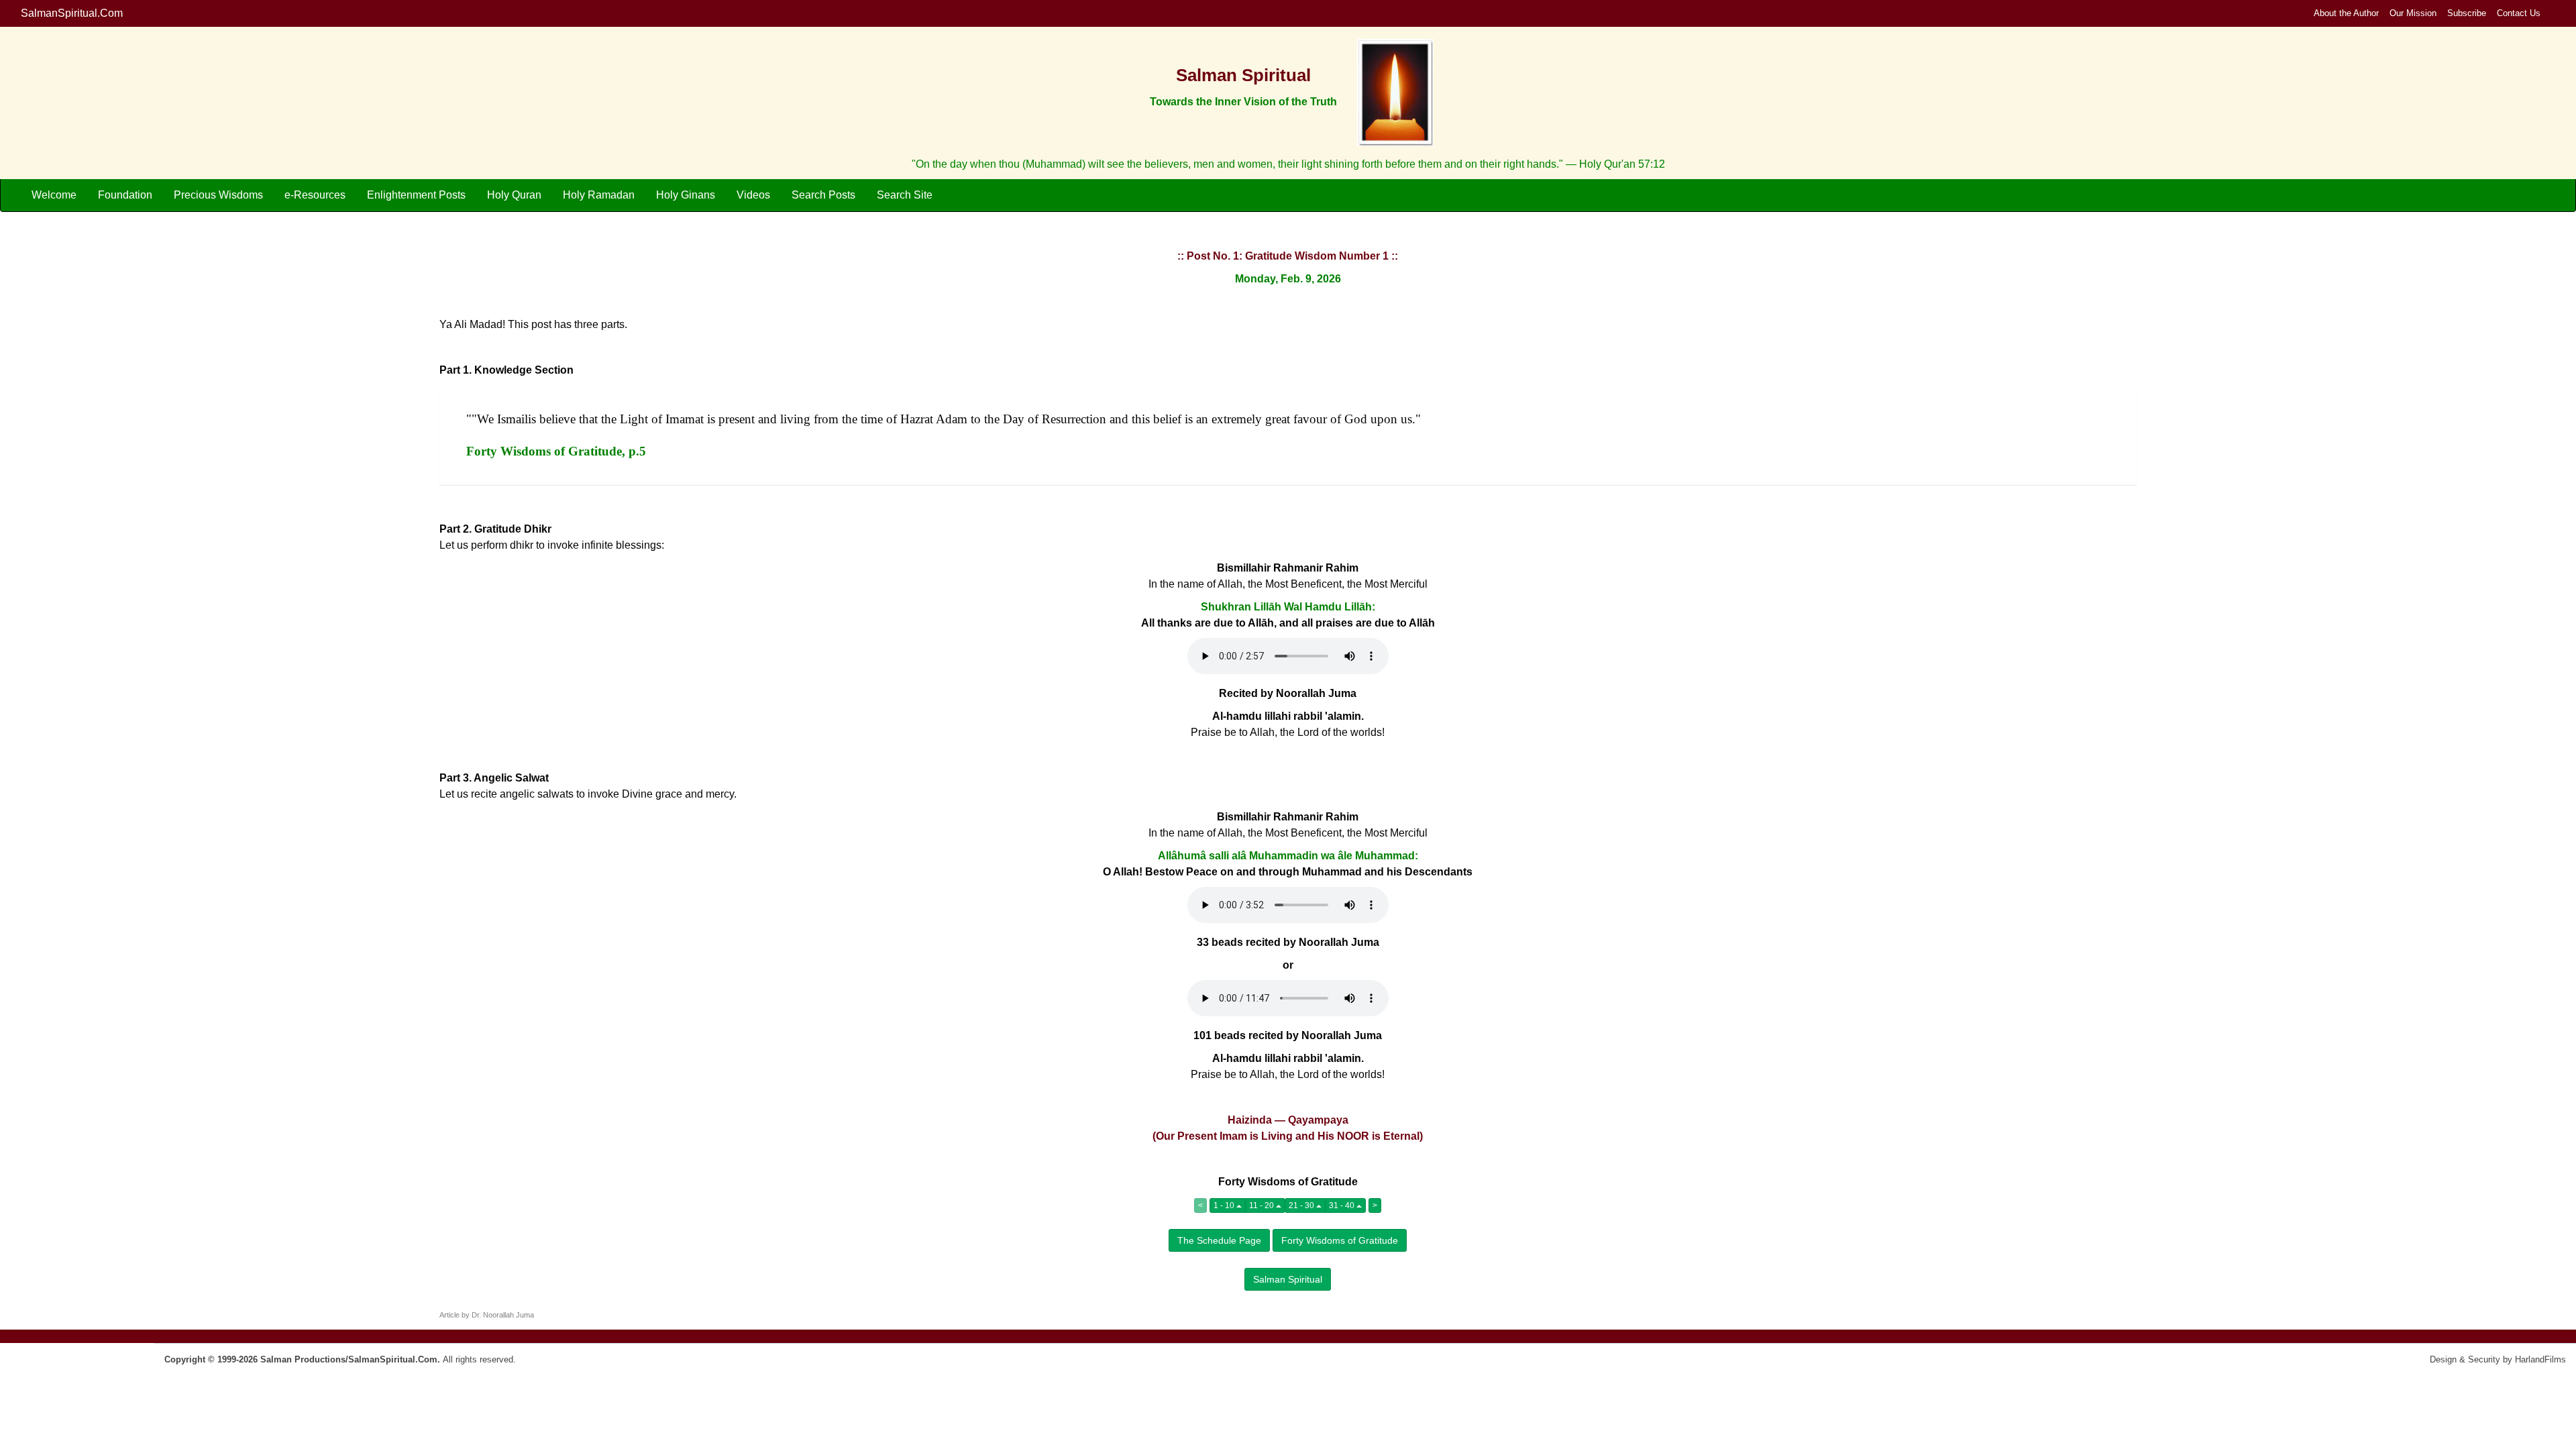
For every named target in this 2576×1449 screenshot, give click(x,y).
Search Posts (823, 195)
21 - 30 (1302, 1205)
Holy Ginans (686, 195)
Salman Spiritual (1288, 1279)
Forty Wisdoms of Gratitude (1340, 1240)
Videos (753, 195)
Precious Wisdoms (218, 195)
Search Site (905, 195)
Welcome (54, 195)
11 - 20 (1263, 1205)
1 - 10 (1225, 1205)
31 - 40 (1343, 1205)
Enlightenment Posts (416, 195)
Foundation (125, 195)
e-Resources (315, 195)
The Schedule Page (1219, 1240)
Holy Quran (514, 195)
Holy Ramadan (599, 195)
